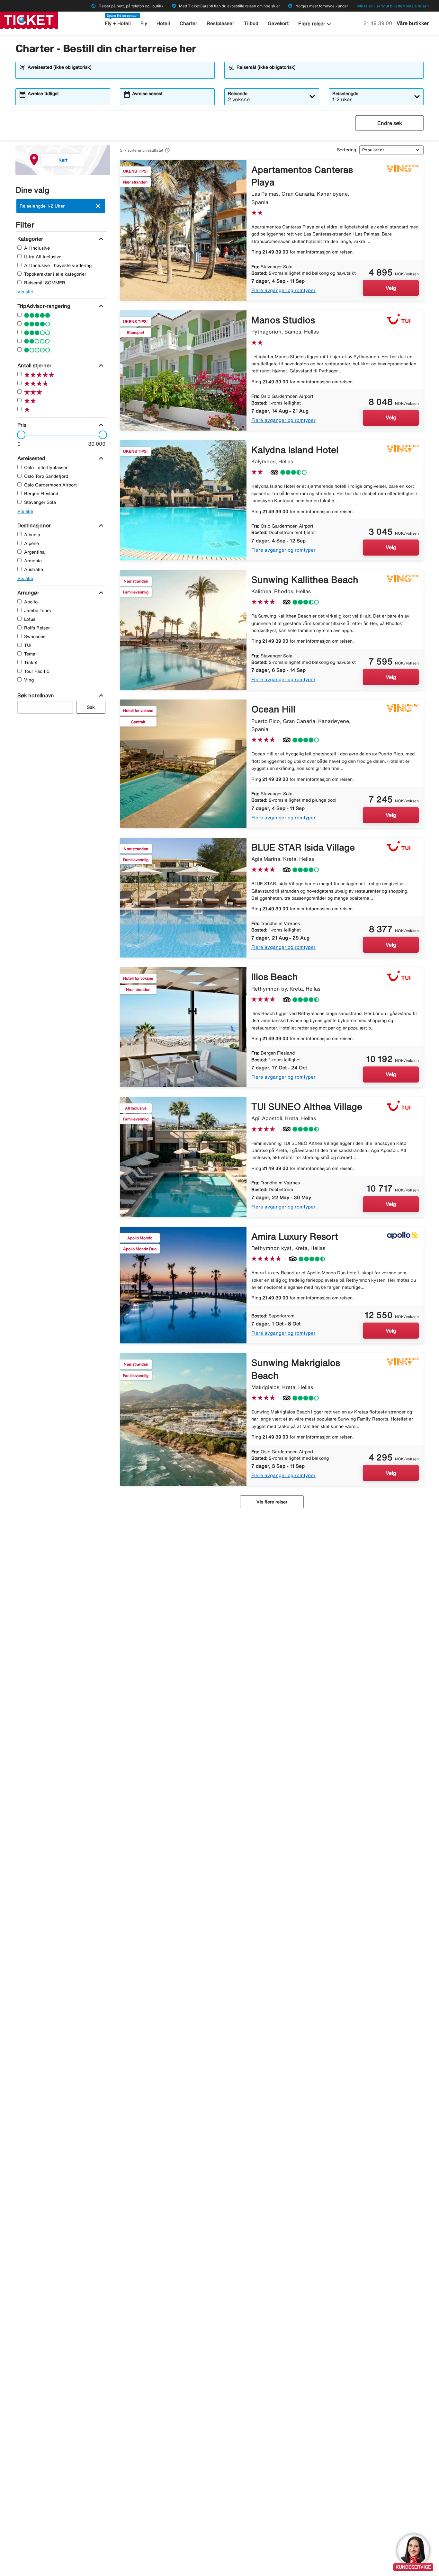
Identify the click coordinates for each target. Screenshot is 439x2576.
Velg (391, 288)
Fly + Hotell (118, 23)
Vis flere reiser (272, 1502)
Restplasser (220, 23)
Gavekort (278, 23)
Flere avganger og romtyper (283, 290)
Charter (188, 23)
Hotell (163, 23)
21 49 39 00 (378, 23)
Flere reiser (315, 24)
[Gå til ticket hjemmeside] (29, 20)
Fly (144, 23)
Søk (91, 707)
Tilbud (251, 23)
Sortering (346, 150)
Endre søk (390, 123)
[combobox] (119, 73)
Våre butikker (413, 23)
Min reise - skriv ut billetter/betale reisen (393, 6)
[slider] (19, 435)
